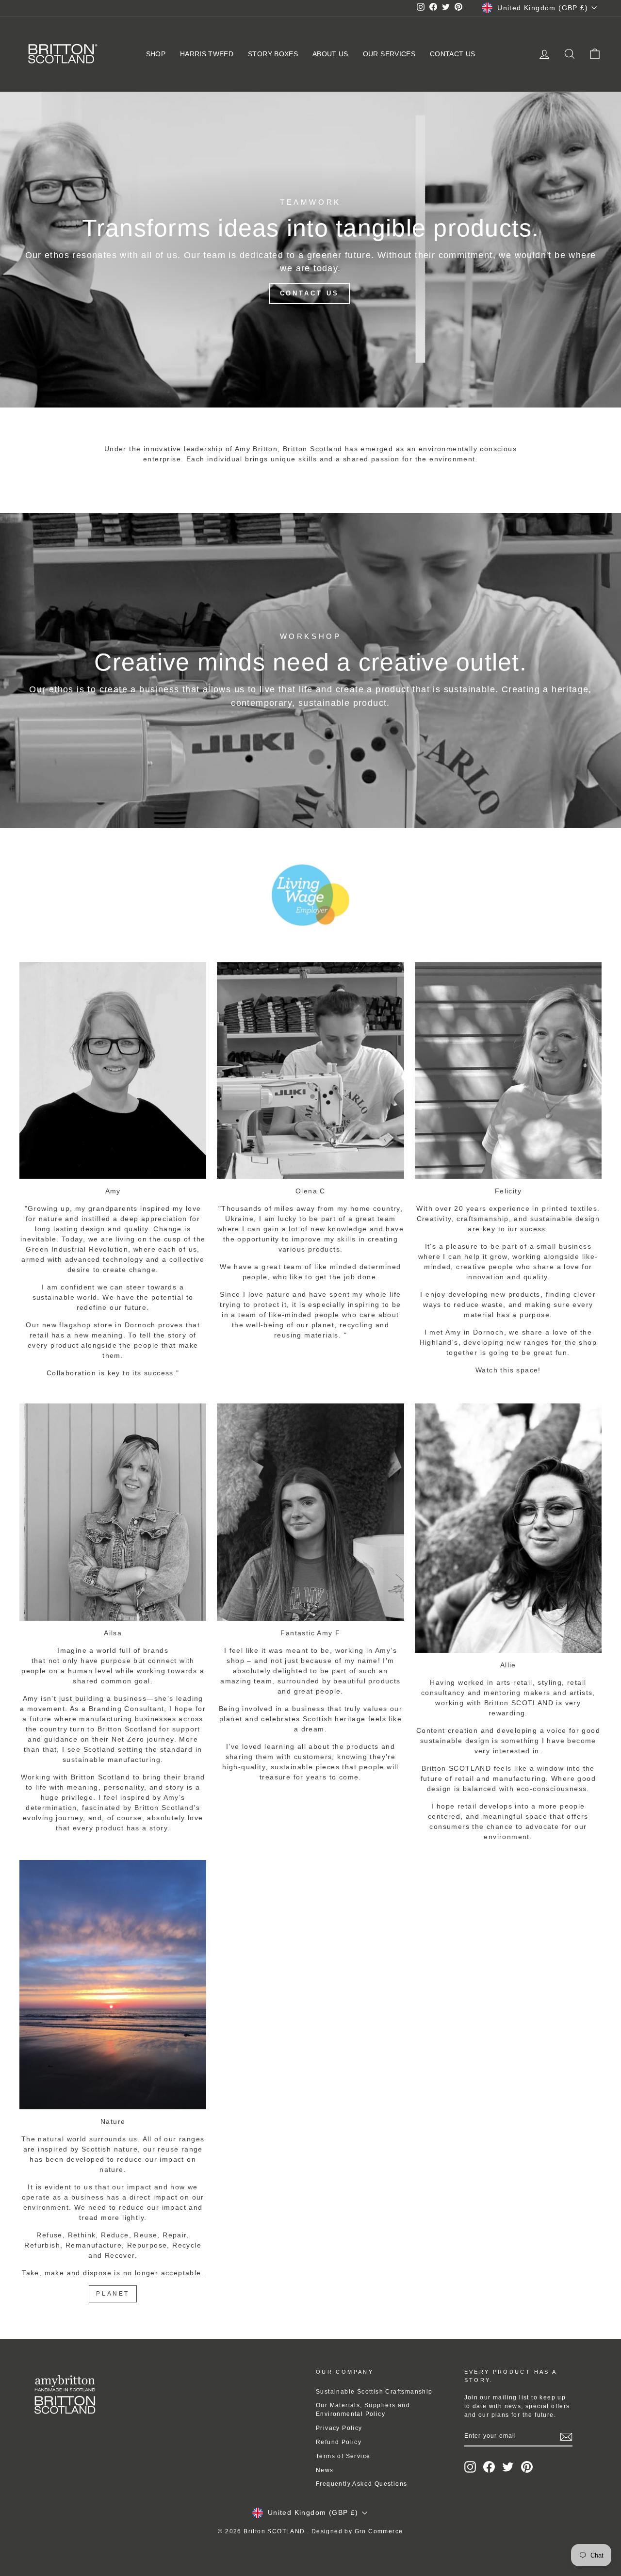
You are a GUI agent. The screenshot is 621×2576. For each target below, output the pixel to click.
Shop (156, 54)
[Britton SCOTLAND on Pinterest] (527, 2467)
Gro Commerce (379, 2531)
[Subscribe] (566, 2437)
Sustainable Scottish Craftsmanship (374, 2392)
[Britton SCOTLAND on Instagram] (470, 2467)
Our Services (389, 54)
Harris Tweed (207, 54)
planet (113, 2294)
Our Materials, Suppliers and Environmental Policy (363, 2410)
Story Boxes (273, 54)
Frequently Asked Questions (361, 2484)
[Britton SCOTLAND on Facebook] (489, 2467)
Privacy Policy (339, 2428)
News (325, 2470)
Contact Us (453, 54)
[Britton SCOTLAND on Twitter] (508, 2467)
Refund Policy (339, 2442)
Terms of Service (343, 2456)
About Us (330, 54)
